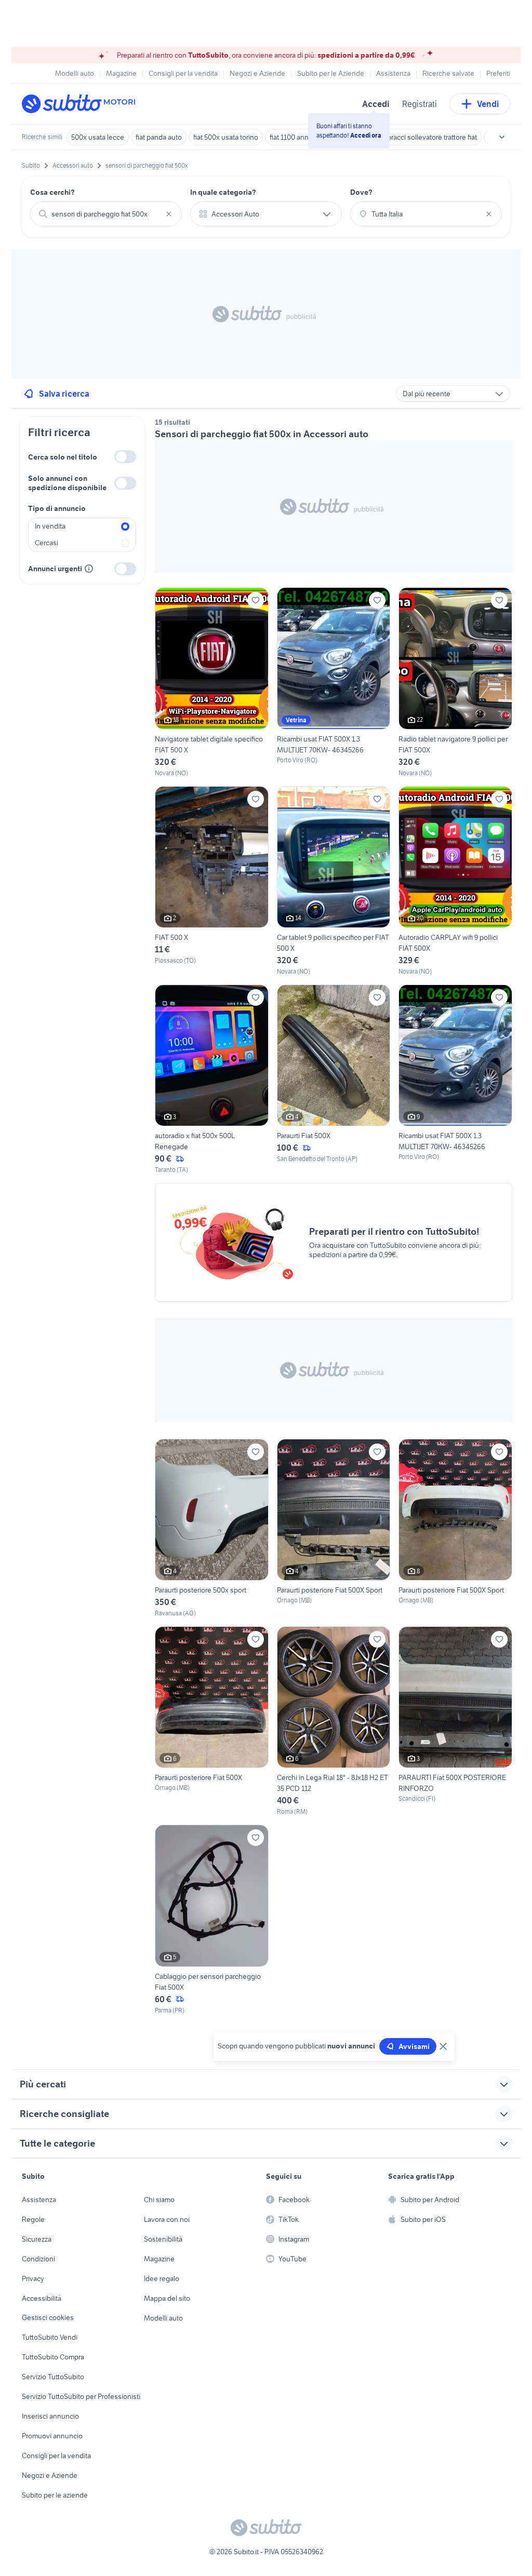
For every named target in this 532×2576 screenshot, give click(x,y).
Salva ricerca (64, 394)
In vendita (50, 526)
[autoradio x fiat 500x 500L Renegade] (212, 1080)
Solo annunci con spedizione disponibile (67, 483)
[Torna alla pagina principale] (82, 104)
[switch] (125, 457)
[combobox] (106, 214)
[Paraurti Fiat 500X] (334, 1080)
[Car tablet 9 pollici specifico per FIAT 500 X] (334, 881)
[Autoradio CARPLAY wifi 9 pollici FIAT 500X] (455, 881)
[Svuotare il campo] (169, 214)
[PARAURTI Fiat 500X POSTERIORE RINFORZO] (455, 1721)
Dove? (361, 192)
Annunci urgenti (55, 569)
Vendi (488, 104)
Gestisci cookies (48, 2317)
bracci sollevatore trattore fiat (432, 137)
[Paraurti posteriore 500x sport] (212, 1528)
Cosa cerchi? (52, 192)
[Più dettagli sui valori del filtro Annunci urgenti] (89, 569)
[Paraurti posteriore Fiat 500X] (212, 1721)
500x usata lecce (98, 137)
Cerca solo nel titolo (63, 457)
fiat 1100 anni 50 (295, 137)
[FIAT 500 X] (212, 881)
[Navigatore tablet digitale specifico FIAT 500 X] (212, 682)
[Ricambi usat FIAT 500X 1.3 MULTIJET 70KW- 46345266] (334, 682)
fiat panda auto (159, 137)
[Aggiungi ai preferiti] (256, 600)
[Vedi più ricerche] (502, 137)
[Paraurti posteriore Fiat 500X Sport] (334, 1528)
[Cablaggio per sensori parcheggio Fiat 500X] (212, 1920)
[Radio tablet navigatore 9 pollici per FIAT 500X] (455, 682)
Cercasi (46, 543)
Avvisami (414, 2046)
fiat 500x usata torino (226, 137)
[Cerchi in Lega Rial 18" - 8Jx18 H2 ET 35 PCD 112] (334, 1721)
